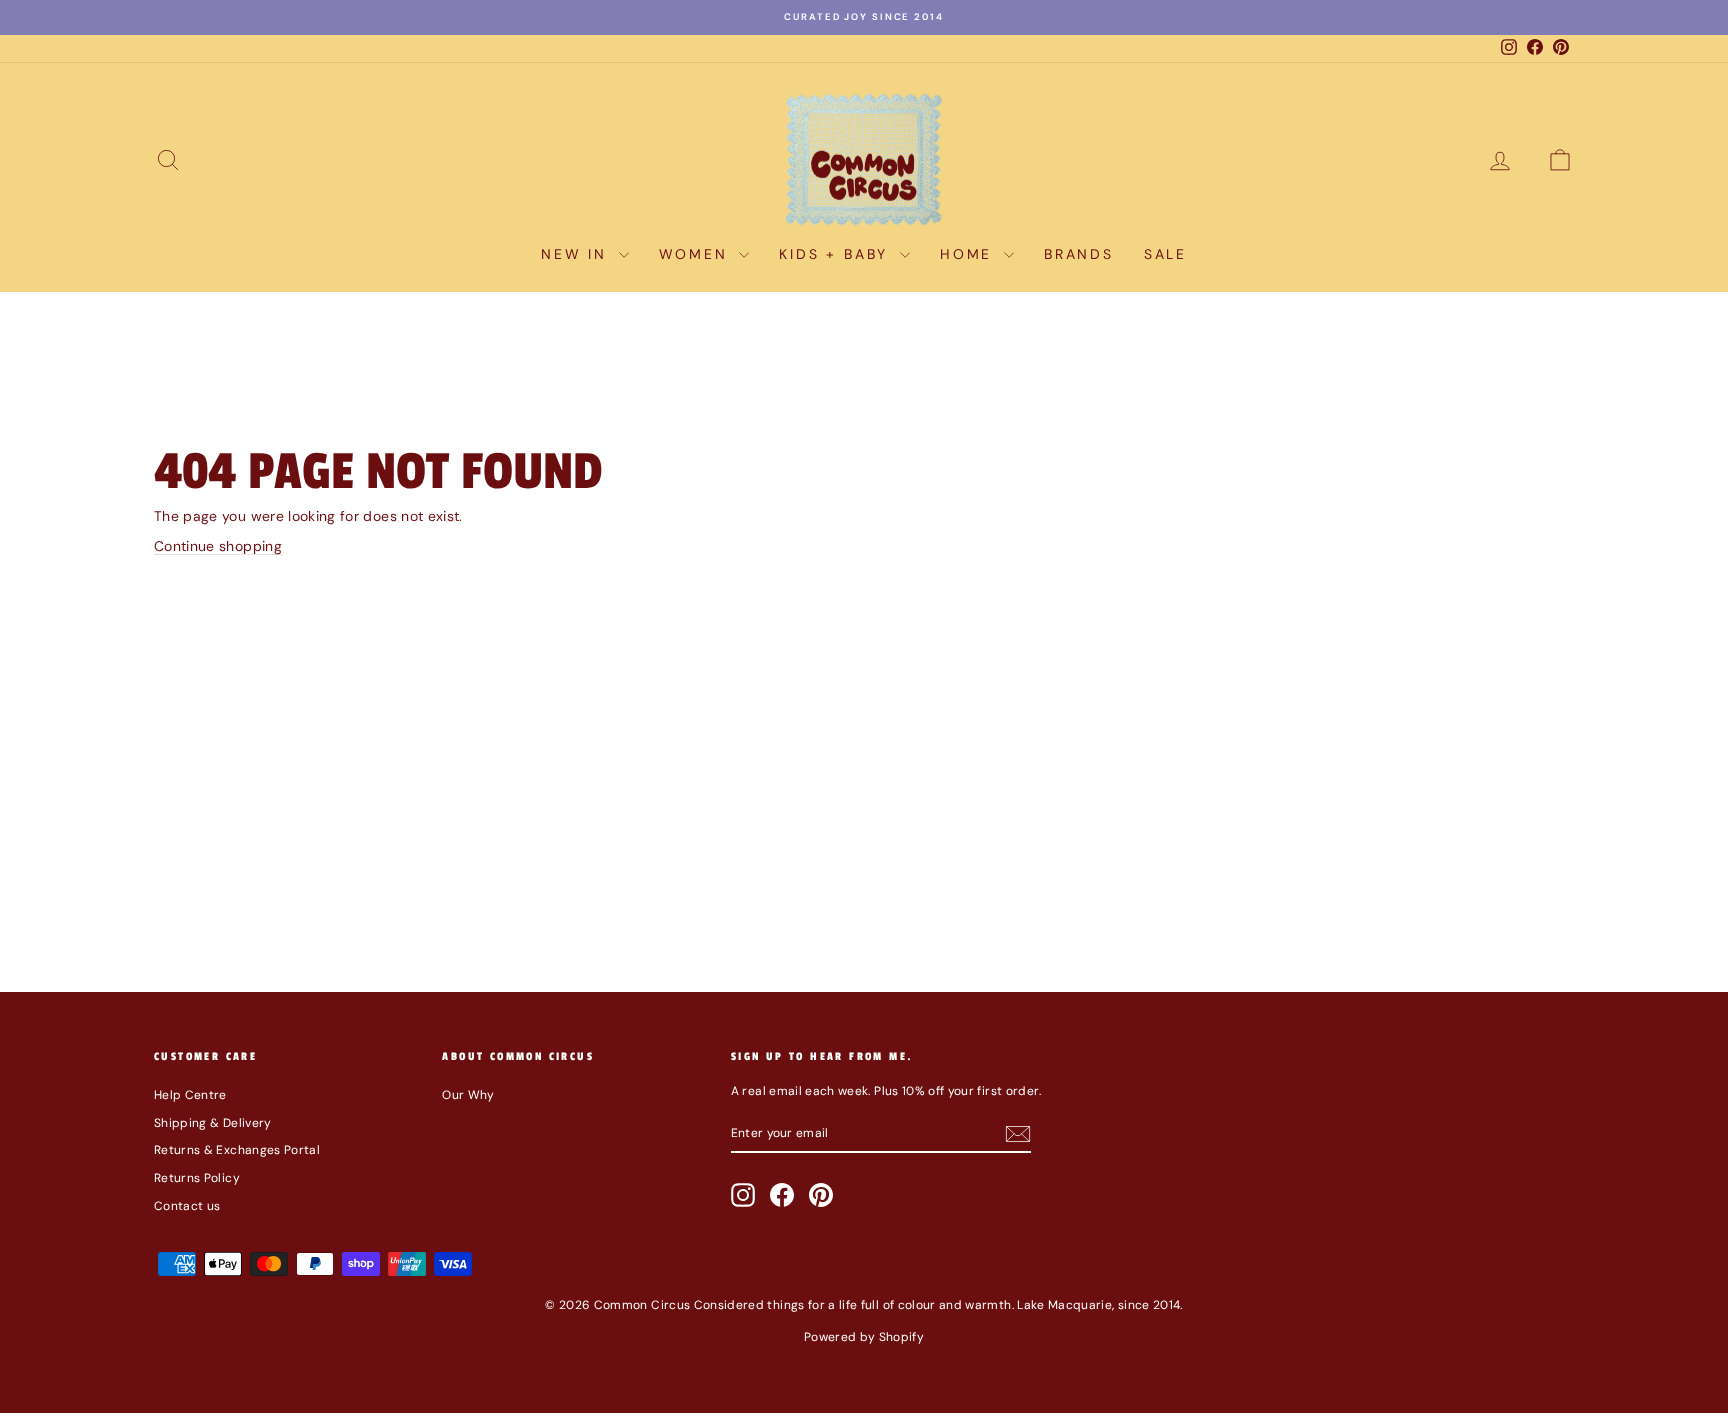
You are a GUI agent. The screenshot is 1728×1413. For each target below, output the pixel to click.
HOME (969, 254)
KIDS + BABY (837, 254)
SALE (1165, 254)
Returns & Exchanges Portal (237, 1150)
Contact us (187, 1206)
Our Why (468, 1095)
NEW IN (577, 254)
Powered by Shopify (864, 1337)
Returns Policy (197, 1178)
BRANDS (1079, 254)
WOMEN (697, 254)
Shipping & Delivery (213, 1123)
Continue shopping (218, 546)
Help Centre (190, 1095)
